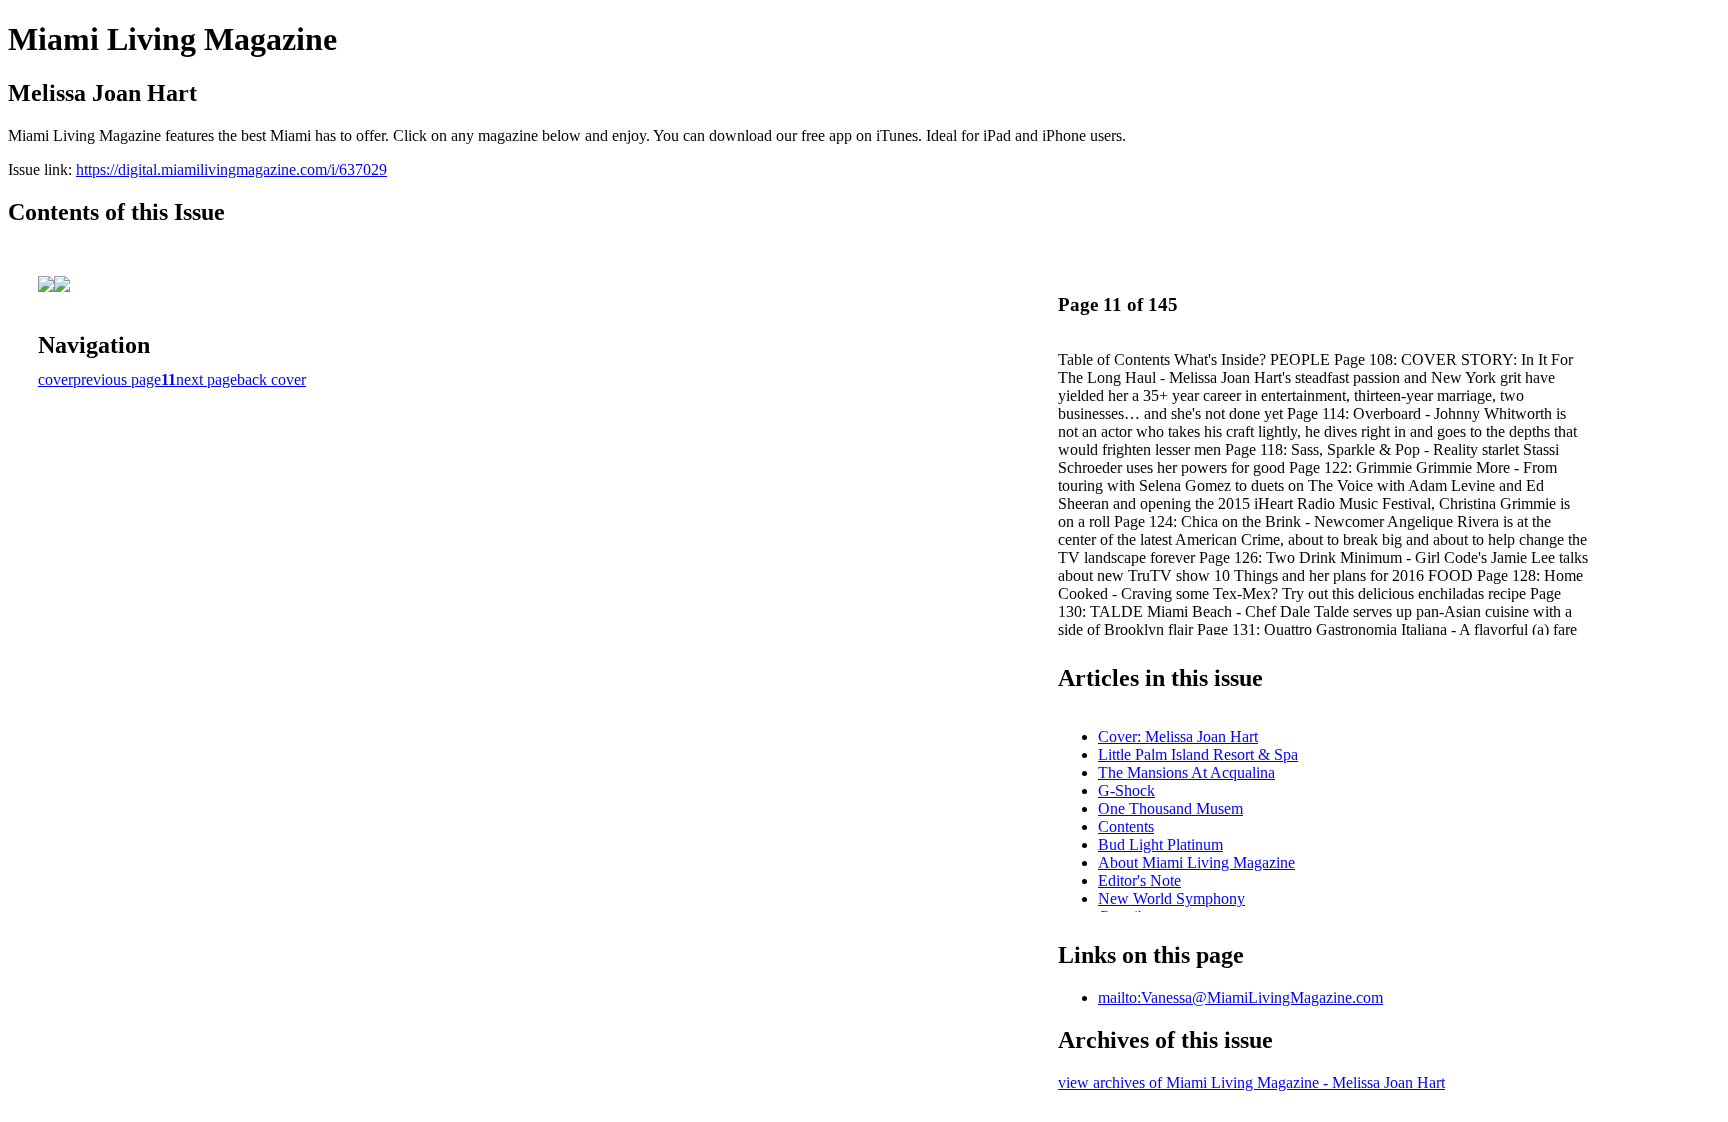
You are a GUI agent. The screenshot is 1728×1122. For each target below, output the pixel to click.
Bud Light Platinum (1160, 844)
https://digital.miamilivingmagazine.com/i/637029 (231, 169)
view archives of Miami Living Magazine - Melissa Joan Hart (1251, 1082)
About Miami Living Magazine (1196, 862)
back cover (271, 379)
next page (206, 379)
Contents (1126, 826)
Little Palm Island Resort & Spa (1198, 754)
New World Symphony (1171, 898)
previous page (117, 379)
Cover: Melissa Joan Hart (1178, 736)
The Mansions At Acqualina (1186, 772)
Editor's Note (1139, 880)
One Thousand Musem (1170, 808)
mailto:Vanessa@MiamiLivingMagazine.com (1240, 997)
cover (55, 379)
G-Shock (1126, 790)
